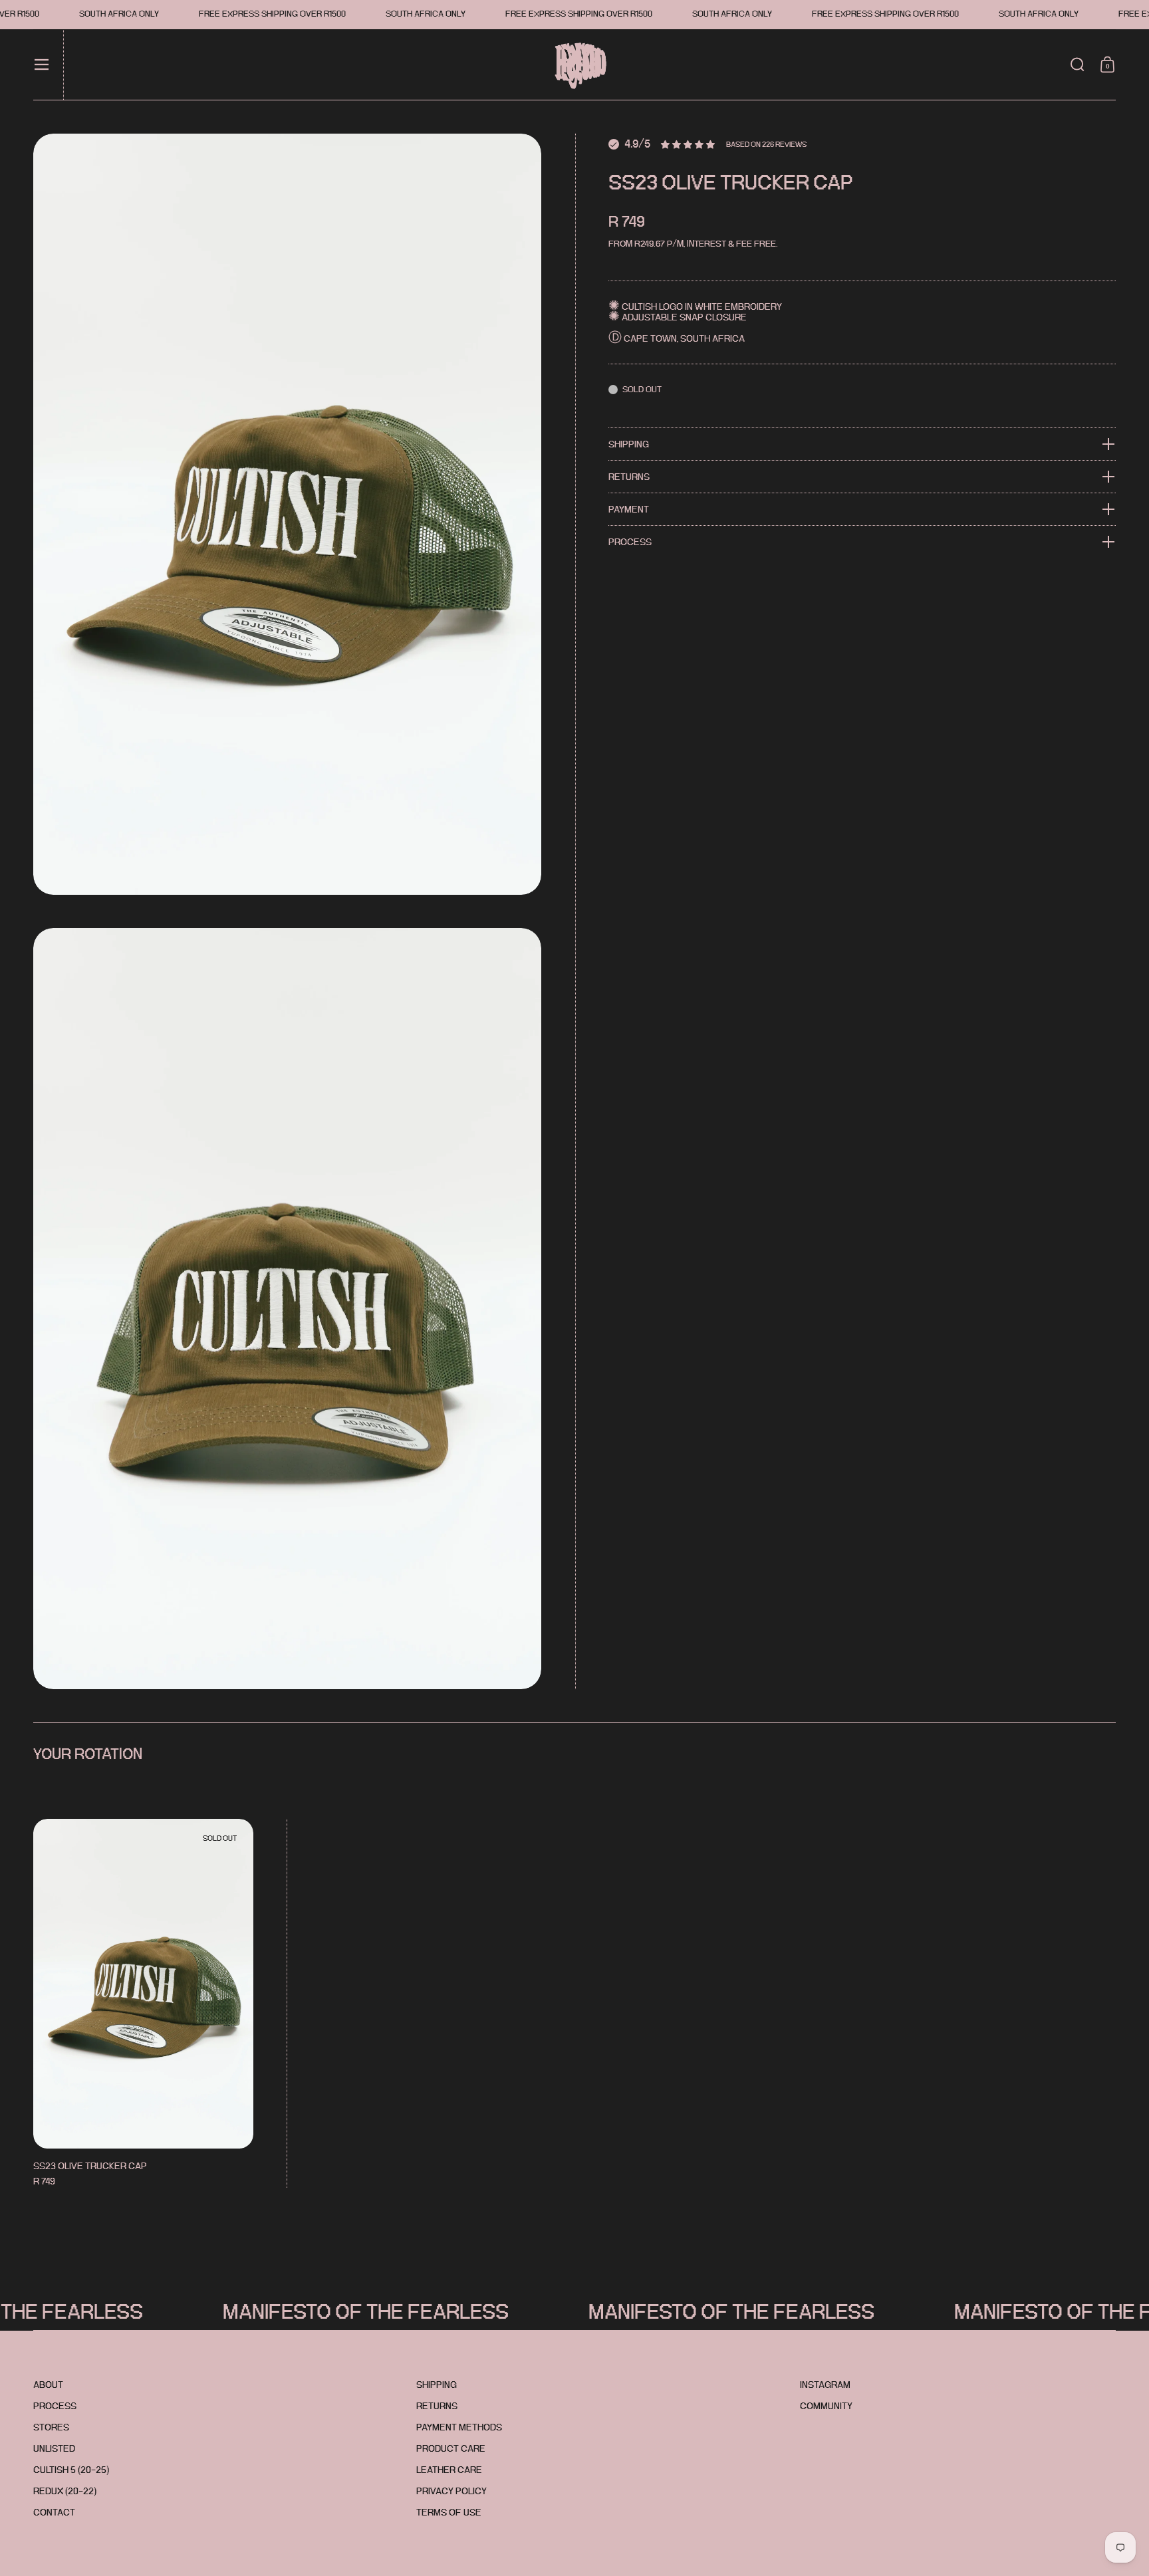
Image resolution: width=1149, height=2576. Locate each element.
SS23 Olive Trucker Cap (143, 2004)
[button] (1078, 64)
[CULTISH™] (584, 65)
